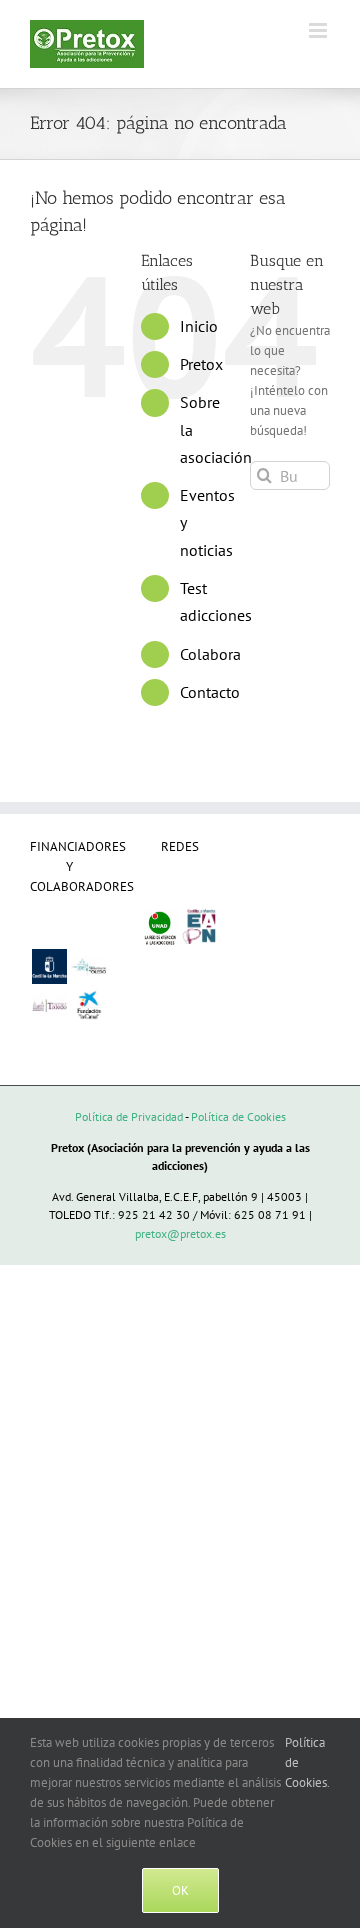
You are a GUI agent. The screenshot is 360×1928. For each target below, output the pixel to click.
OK (180, 1890)
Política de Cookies (238, 1116)
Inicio (199, 326)
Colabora (210, 654)
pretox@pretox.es (180, 1233)
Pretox (201, 364)
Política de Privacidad (129, 1116)
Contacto (210, 692)
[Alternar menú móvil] (319, 30)
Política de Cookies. (307, 1762)
